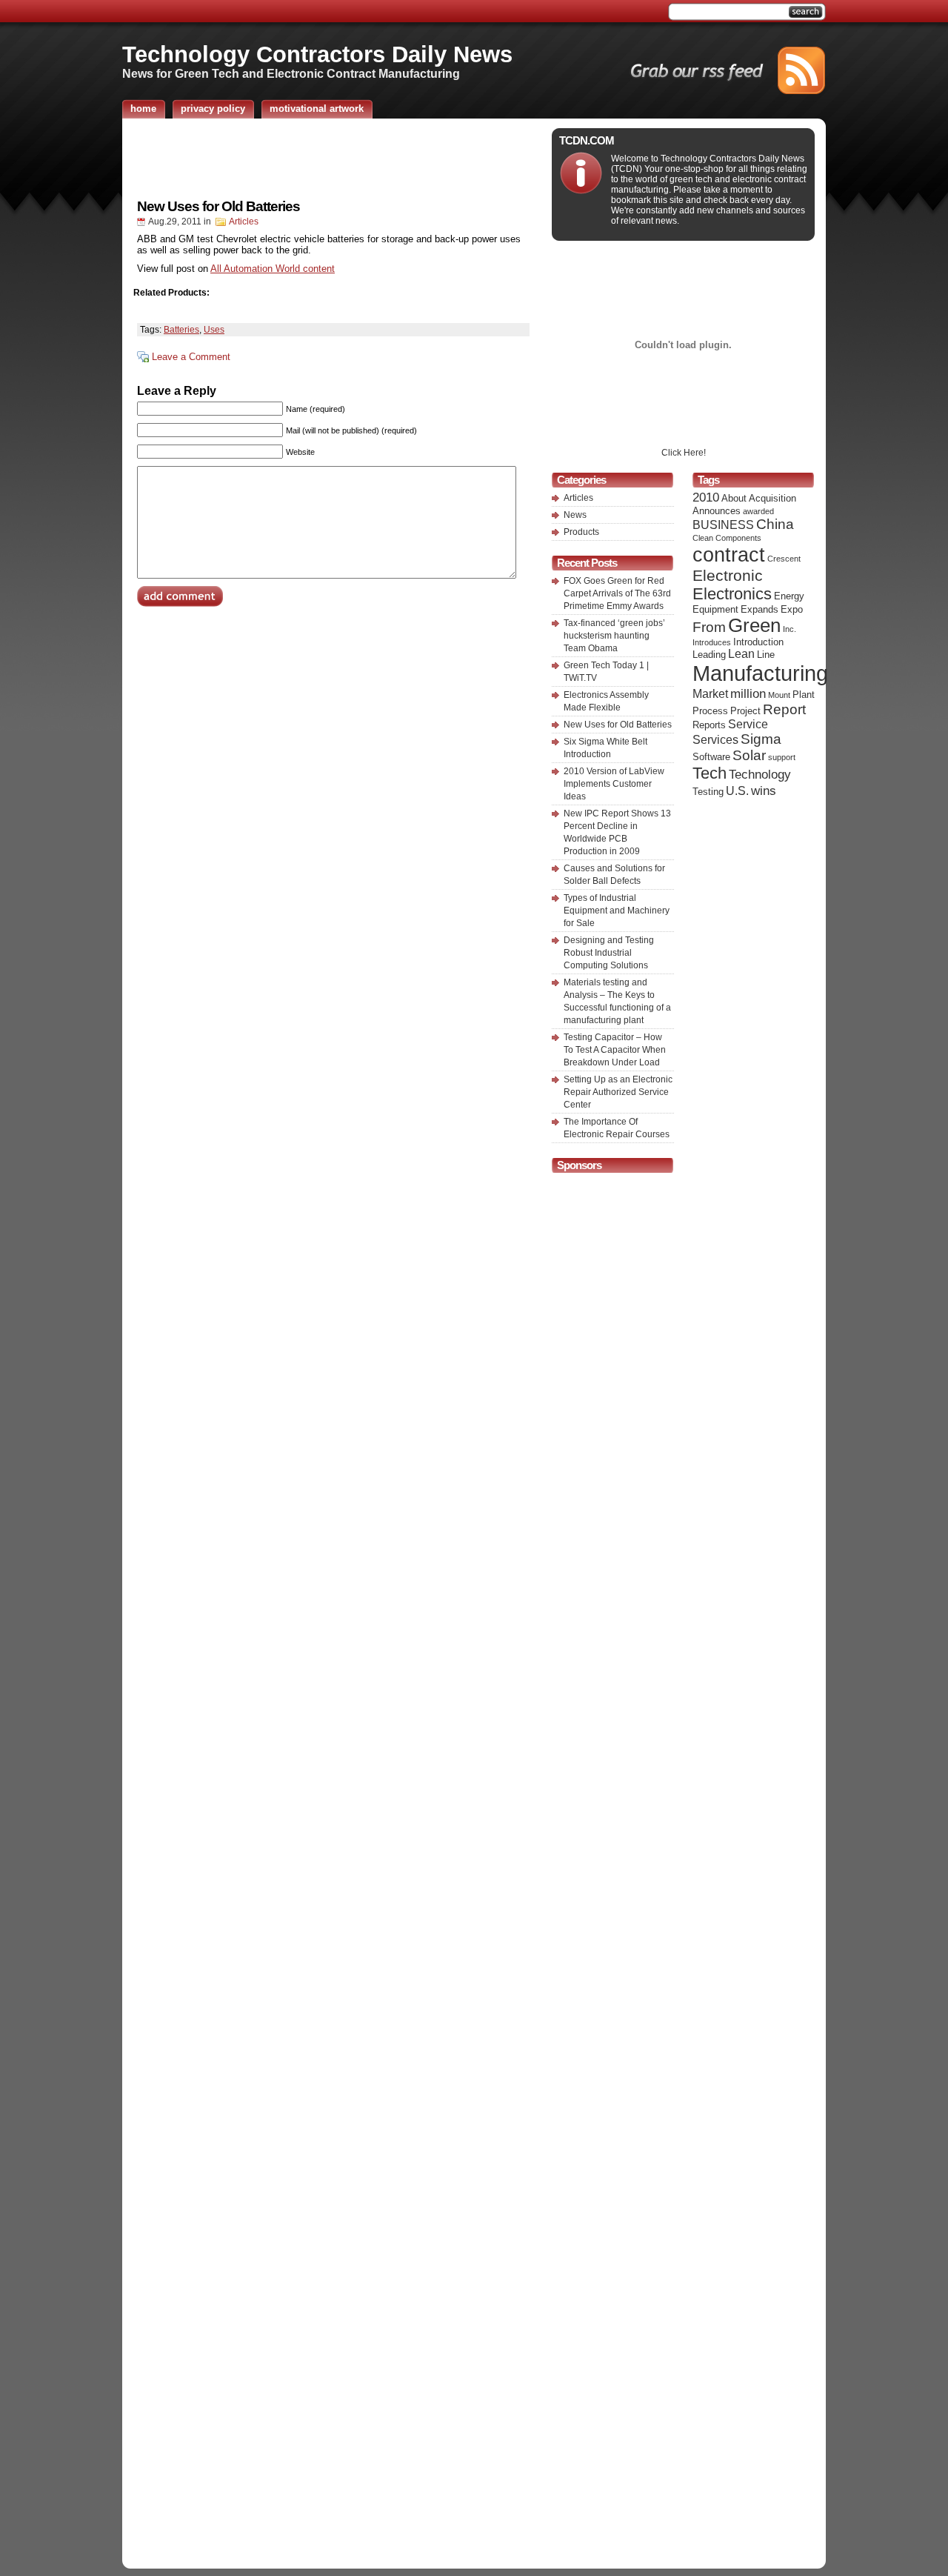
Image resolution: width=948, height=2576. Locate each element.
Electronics (732, 594)
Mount (779, 695)
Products (581, 532)
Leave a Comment (191, 357)
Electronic (728, 575)
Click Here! (684, 453)
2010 (706, 497)
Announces (717, 511)
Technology (760, 774)
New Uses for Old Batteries (218, 206)
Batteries (181, 330)
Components (738, 538)
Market (710, 694)
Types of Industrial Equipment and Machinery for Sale (617, 911)
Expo (792, 609)
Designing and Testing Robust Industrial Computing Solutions (609, 953)
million (748, 693)
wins (764, 791)
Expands (760, 609)
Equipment (715, 609)
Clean (703, 538)
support (782, 757)
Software (711, 757)
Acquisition (772, 498)
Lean (741, 654)
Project (745, 711)
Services (715, 740)
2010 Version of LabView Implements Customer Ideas (614, 784)
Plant (804, 695)
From (709, 627)
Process (710, 711)
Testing (708, 792)
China (775, 524)
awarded (758, 511)
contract (729, 555)
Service (748, 724)
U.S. (737, 791)
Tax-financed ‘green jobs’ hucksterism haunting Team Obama (614, 636)
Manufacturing (760, 673)
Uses (214, 330)
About (734, 498)
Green (754, 625)
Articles (244, 222)
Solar (749, 755)
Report (784, 709)
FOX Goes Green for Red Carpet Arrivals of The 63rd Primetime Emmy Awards (617, 593)
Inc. (790, 629)
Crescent (784, 559)
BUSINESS (723, 525)
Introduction (758, 642)
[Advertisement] (333, 158)
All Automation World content (273, 269)
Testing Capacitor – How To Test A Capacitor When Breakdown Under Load (615, 1050)
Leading (709, 655)
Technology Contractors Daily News (317, 54)
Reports (709, 725)
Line (766, 655)
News (575, 515)
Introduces (712, 642)
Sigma (761, 739)
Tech (710, 773)
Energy (789, 596)
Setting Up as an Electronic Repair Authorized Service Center (618, 1092)
